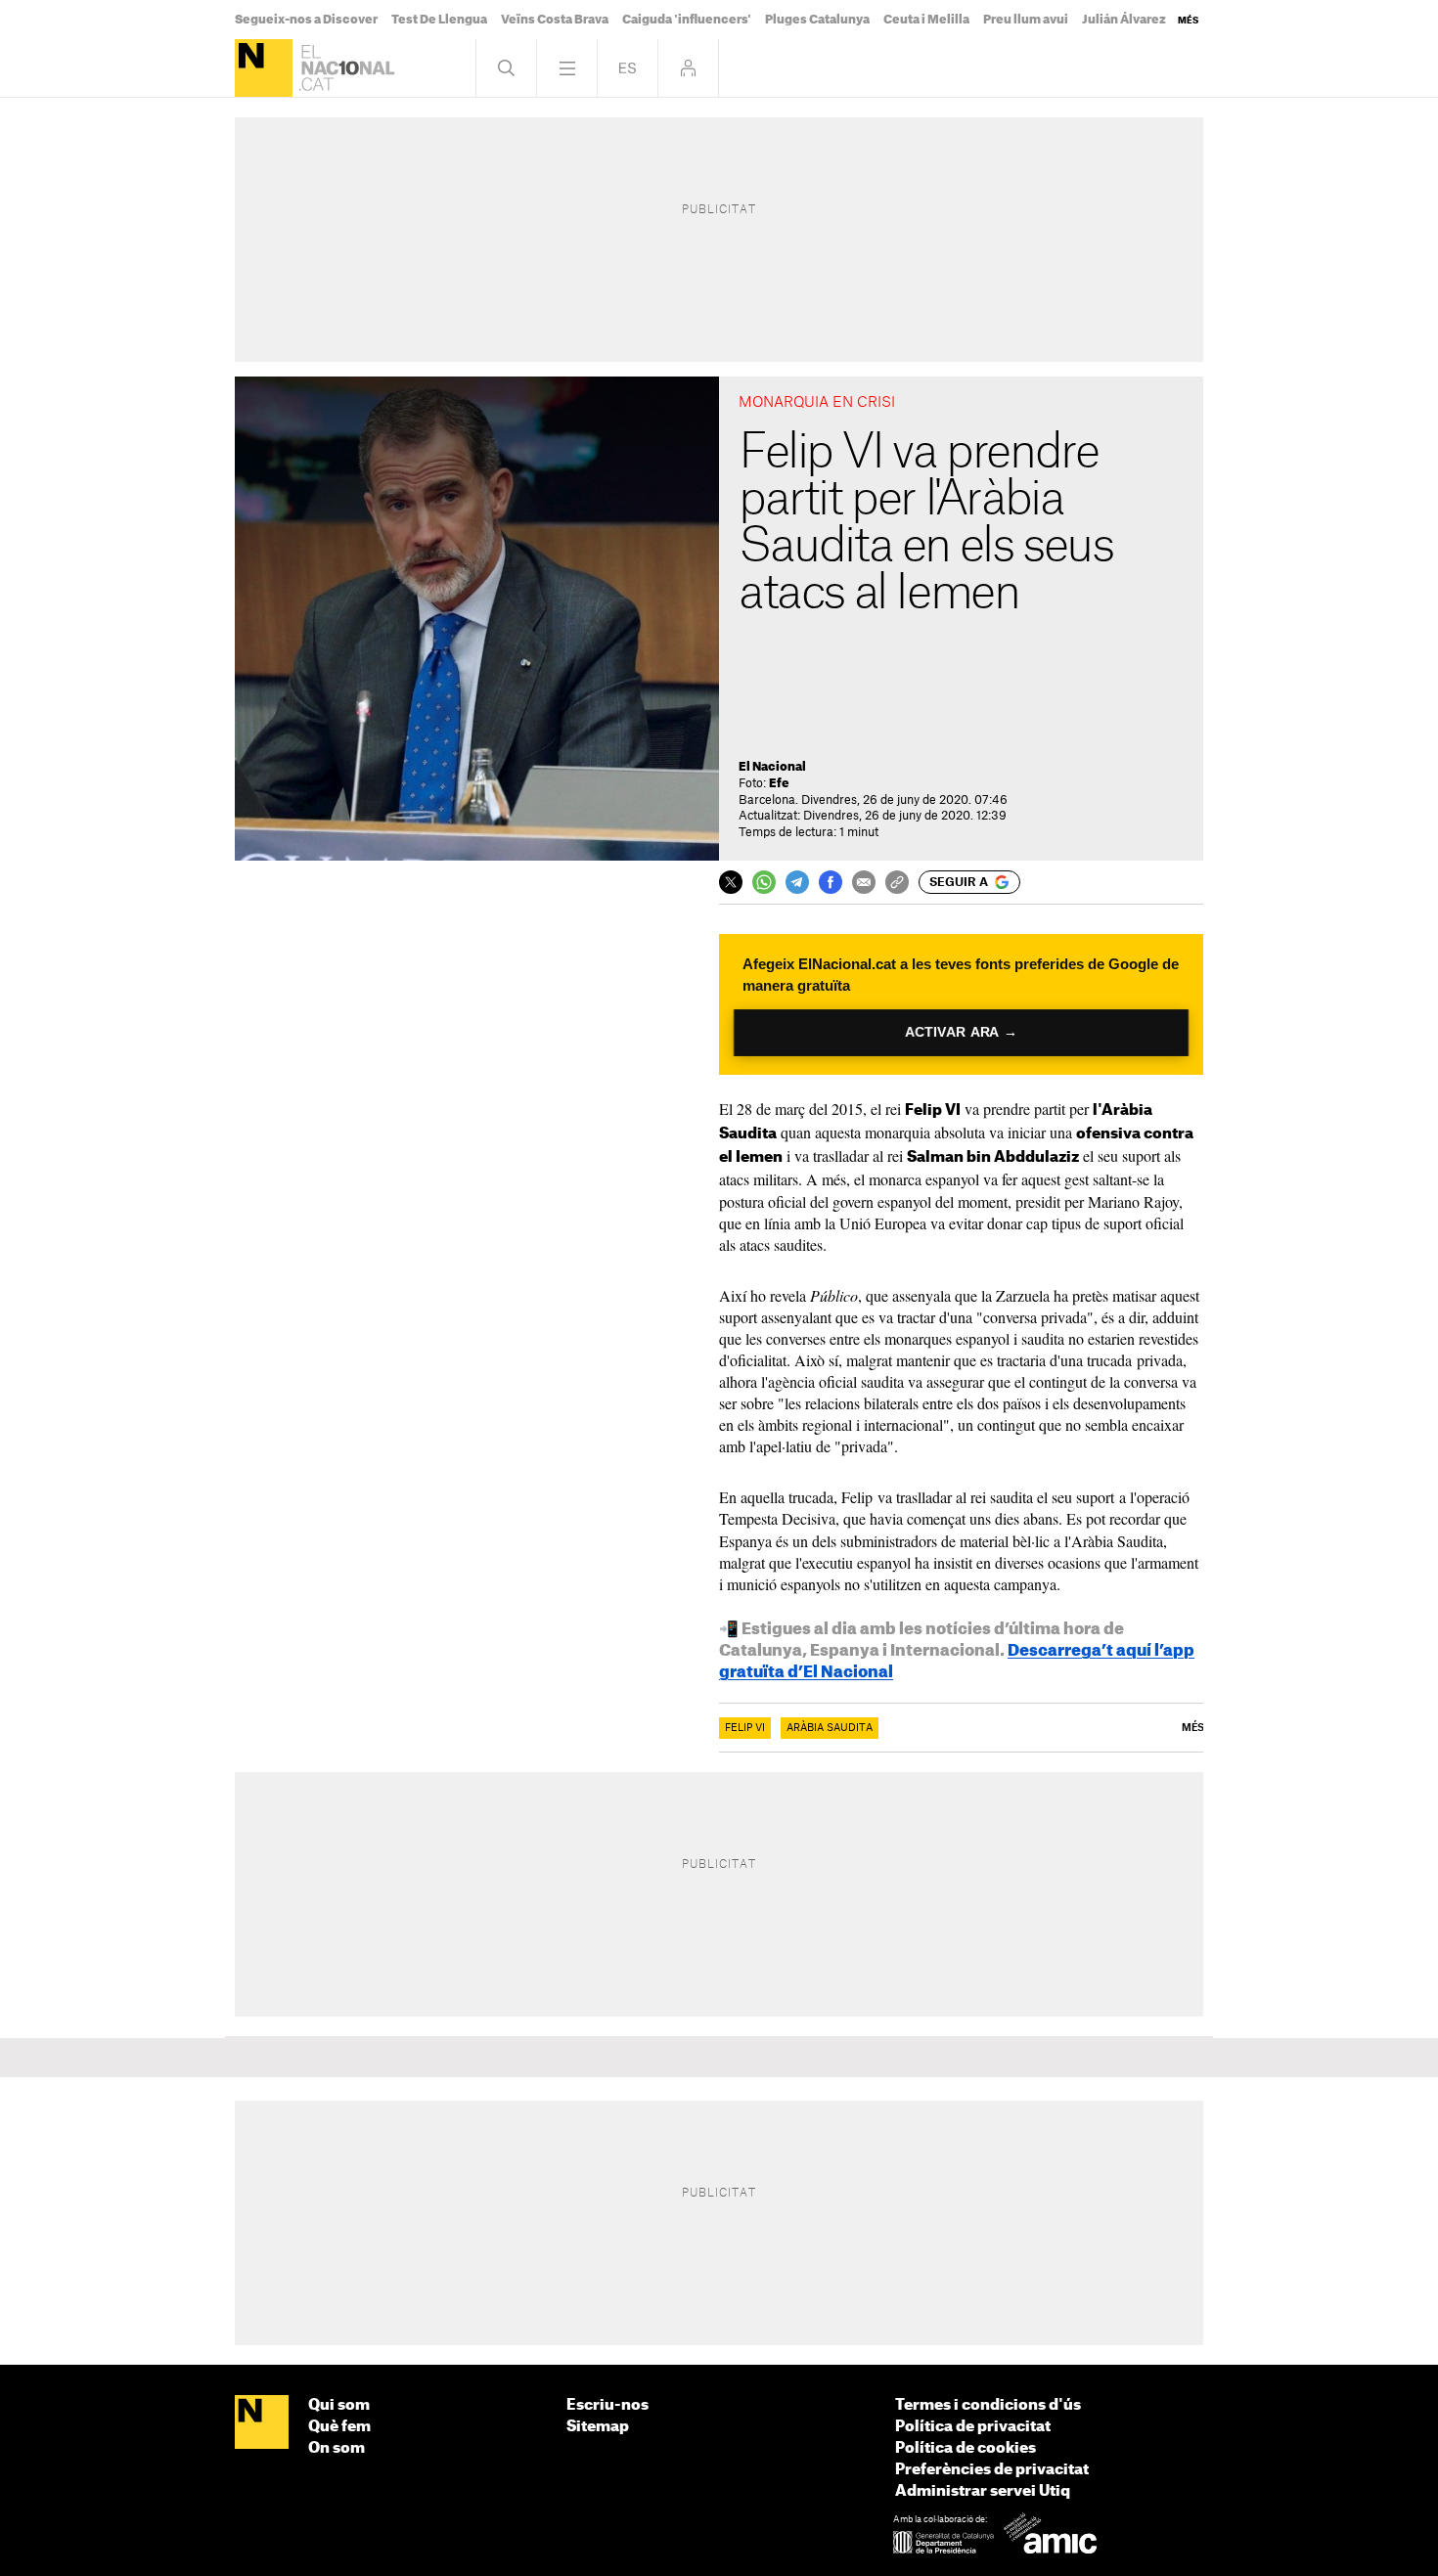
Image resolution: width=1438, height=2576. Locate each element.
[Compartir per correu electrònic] (864, 882)
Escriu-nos (607, 2405)
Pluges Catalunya (817, 20)
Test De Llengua (439, 20)
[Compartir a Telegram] (797, 882)
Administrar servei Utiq (983, 2491)
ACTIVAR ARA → (961, 1032)
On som (337, 2448)
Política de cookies (966, 2448)
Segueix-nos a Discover (306, 20)
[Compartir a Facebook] (831, 882)
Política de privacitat (973, 2427)
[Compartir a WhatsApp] (764, 882)
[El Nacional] (264, 68)
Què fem (339, 2427)
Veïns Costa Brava (555, 20)
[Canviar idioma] (628, 68)
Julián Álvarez (1124, 20)
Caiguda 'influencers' (687, 20)
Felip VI (745, 1728)
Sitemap (598, 2427)
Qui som (339, 2405)
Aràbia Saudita (830, 1728)
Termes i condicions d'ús (988, 2405)
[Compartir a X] (731, 882)
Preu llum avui (1026, 20)
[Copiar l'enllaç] (897, 882)
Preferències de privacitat (992, 2470)
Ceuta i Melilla (926, 20)
